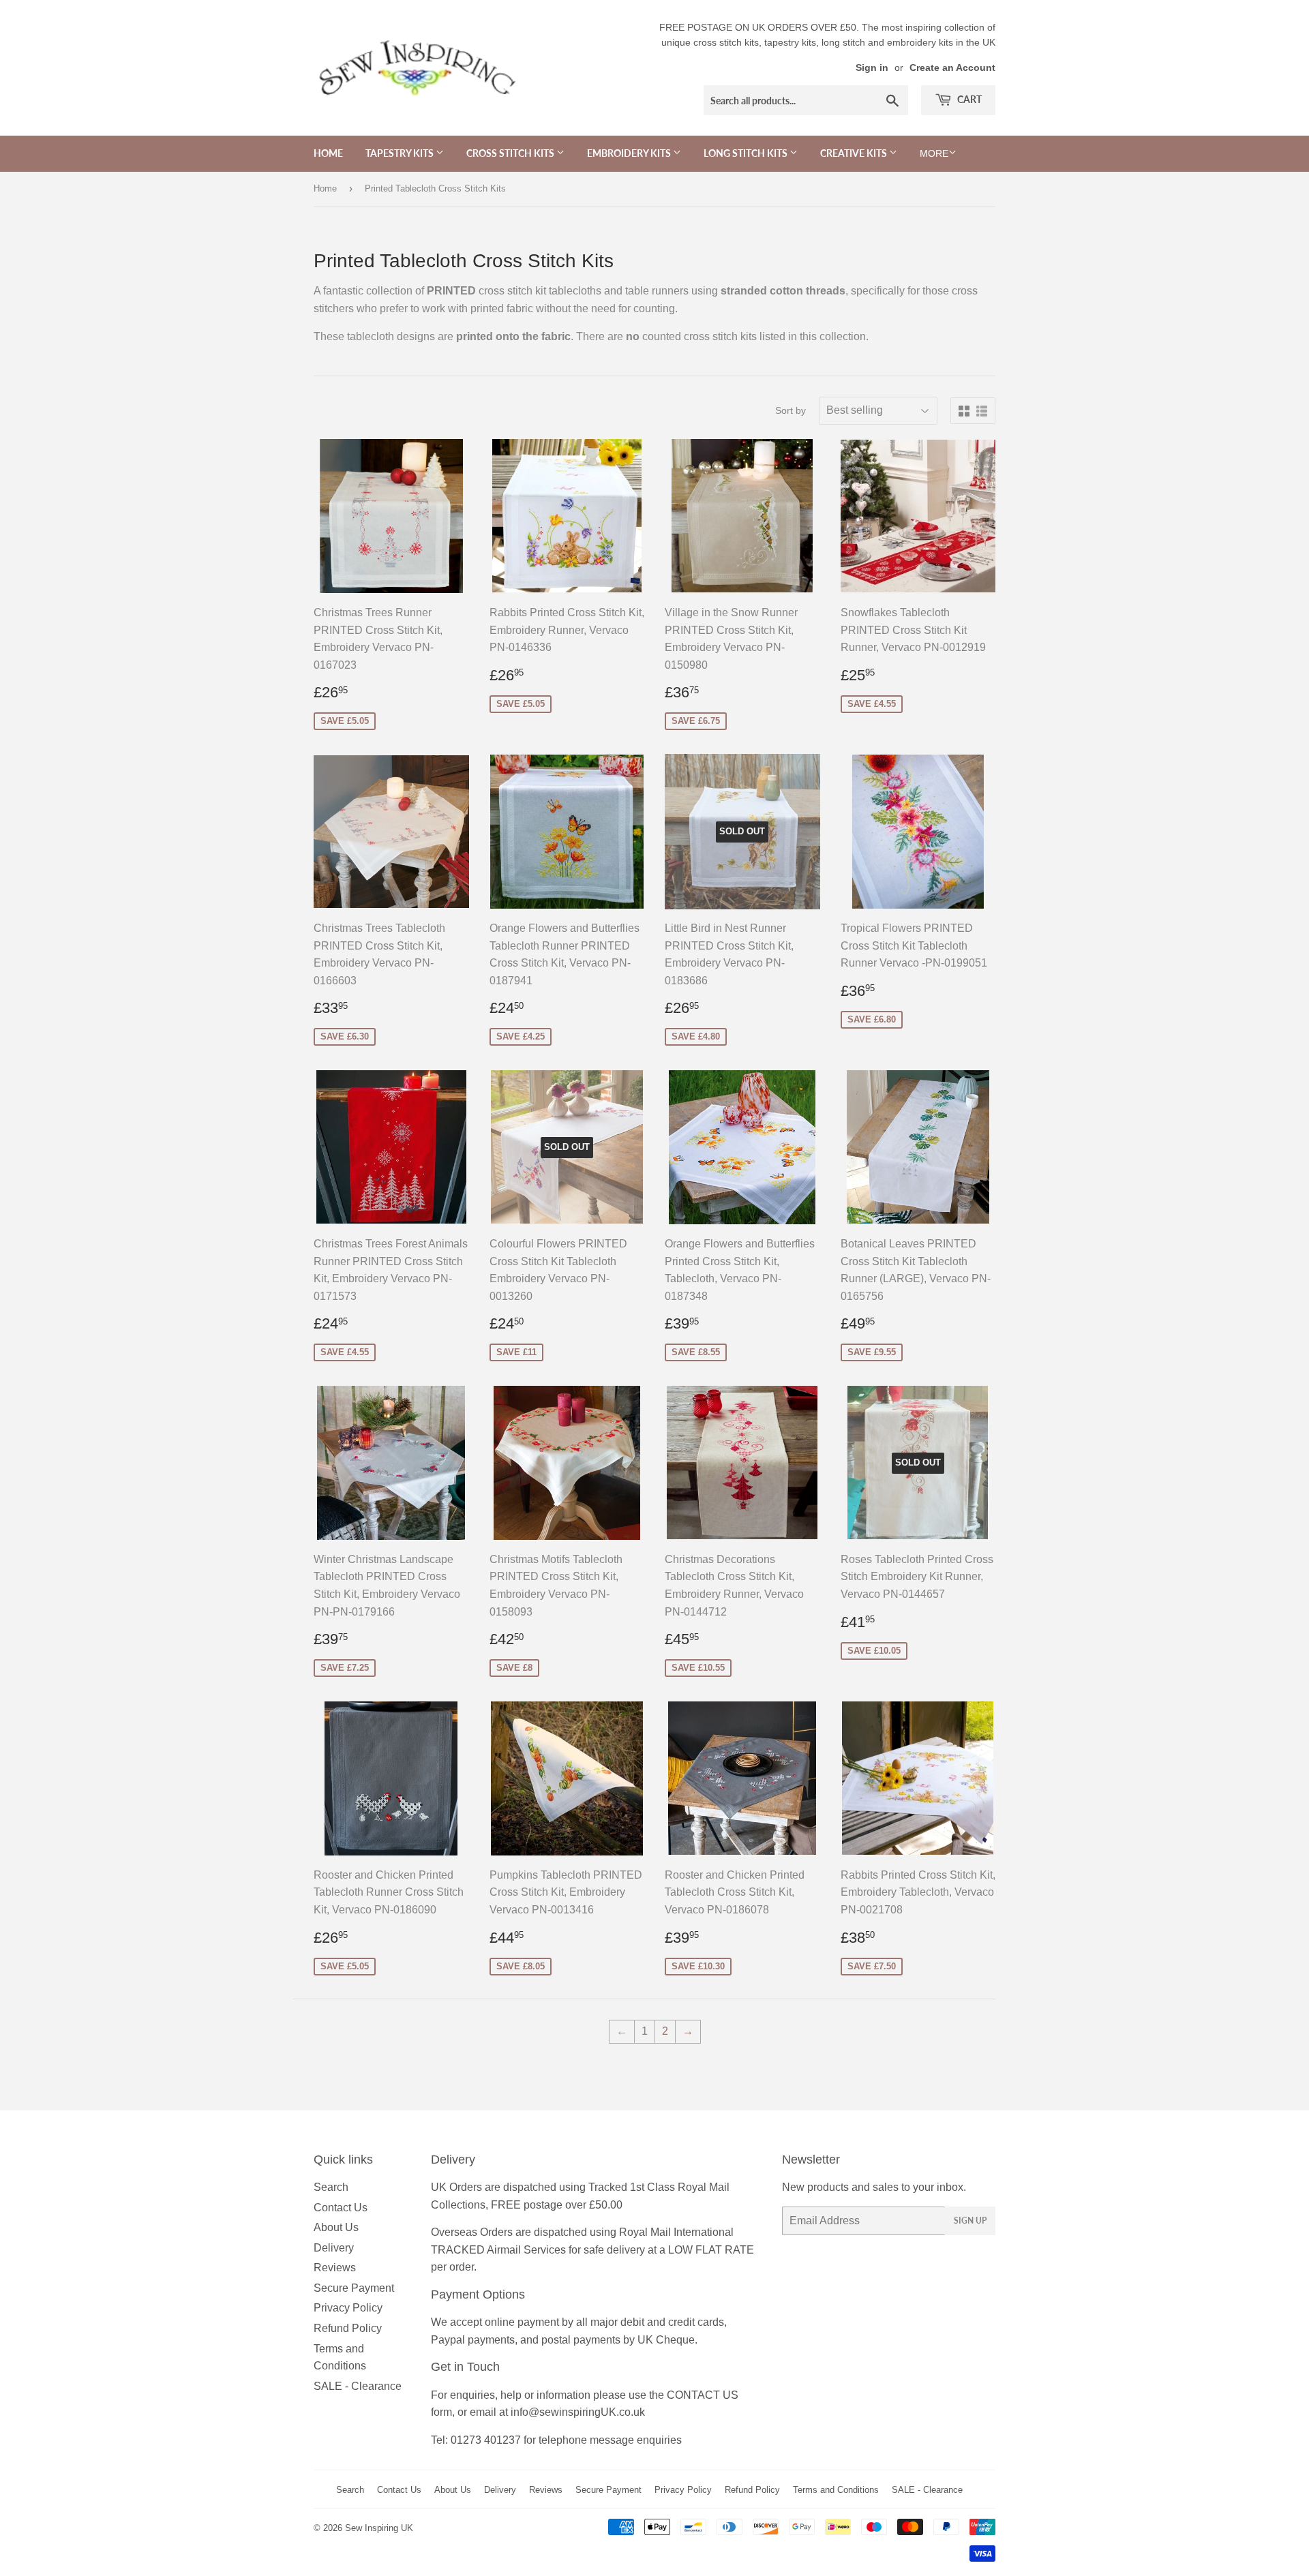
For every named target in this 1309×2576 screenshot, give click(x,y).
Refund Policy (348, 2328)
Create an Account (952, 68)
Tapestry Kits (401, 153)
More (934, 153)
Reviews (335, 2268)
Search (331, 2187)
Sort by (791, 410)
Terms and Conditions (836, 2490)
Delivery (334, 2248)
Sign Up (970, 2221)
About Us (336, 2227)
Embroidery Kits (630, 153)
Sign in (872, 68)
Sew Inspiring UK (379, 2528)
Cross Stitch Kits (511, 153)
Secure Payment (354, 2288)
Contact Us (341, 2208)
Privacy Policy (348, 2308)
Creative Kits (855, 153)
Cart (968, 99)
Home (328, 153)
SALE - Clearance (358, 2386)
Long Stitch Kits (747, 153)
